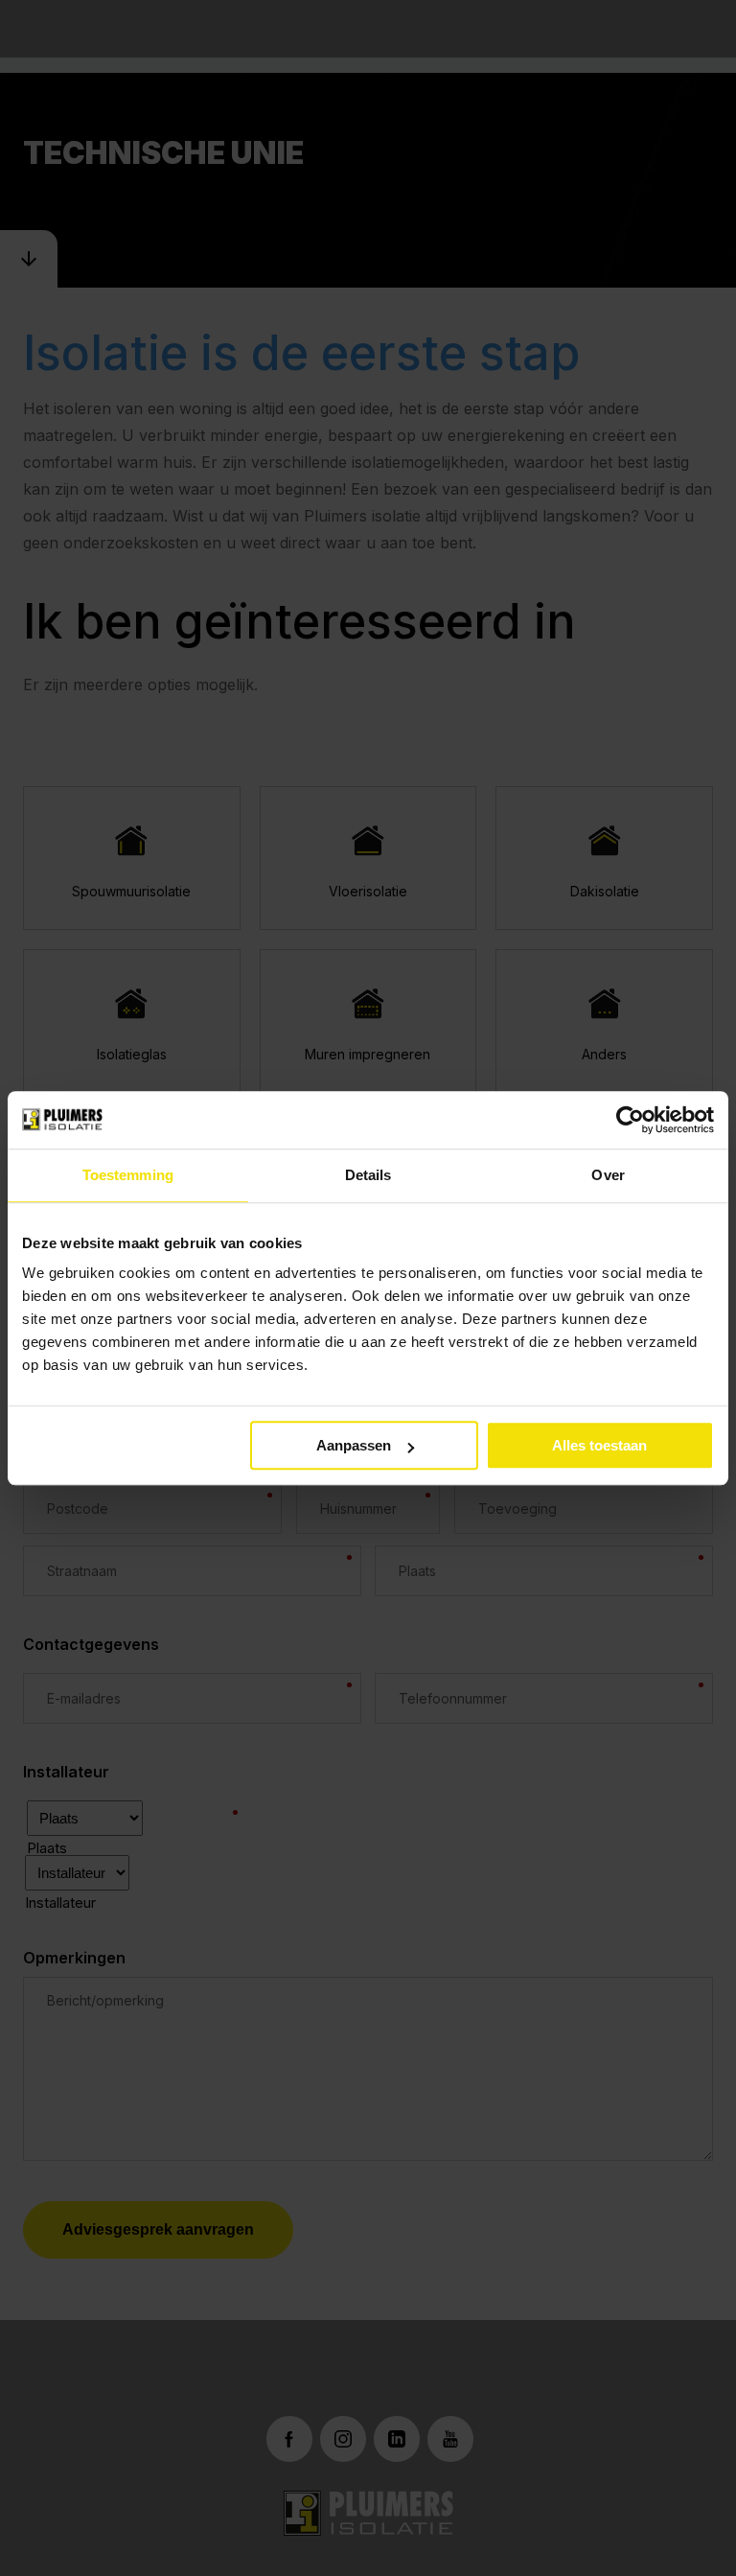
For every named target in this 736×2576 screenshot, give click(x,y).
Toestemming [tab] (128, 1175)
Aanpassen (354, 1445)
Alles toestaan (599, 1445)
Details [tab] (368, 1175)
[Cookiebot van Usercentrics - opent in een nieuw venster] (630, 1120)
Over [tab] (608, 1175)
